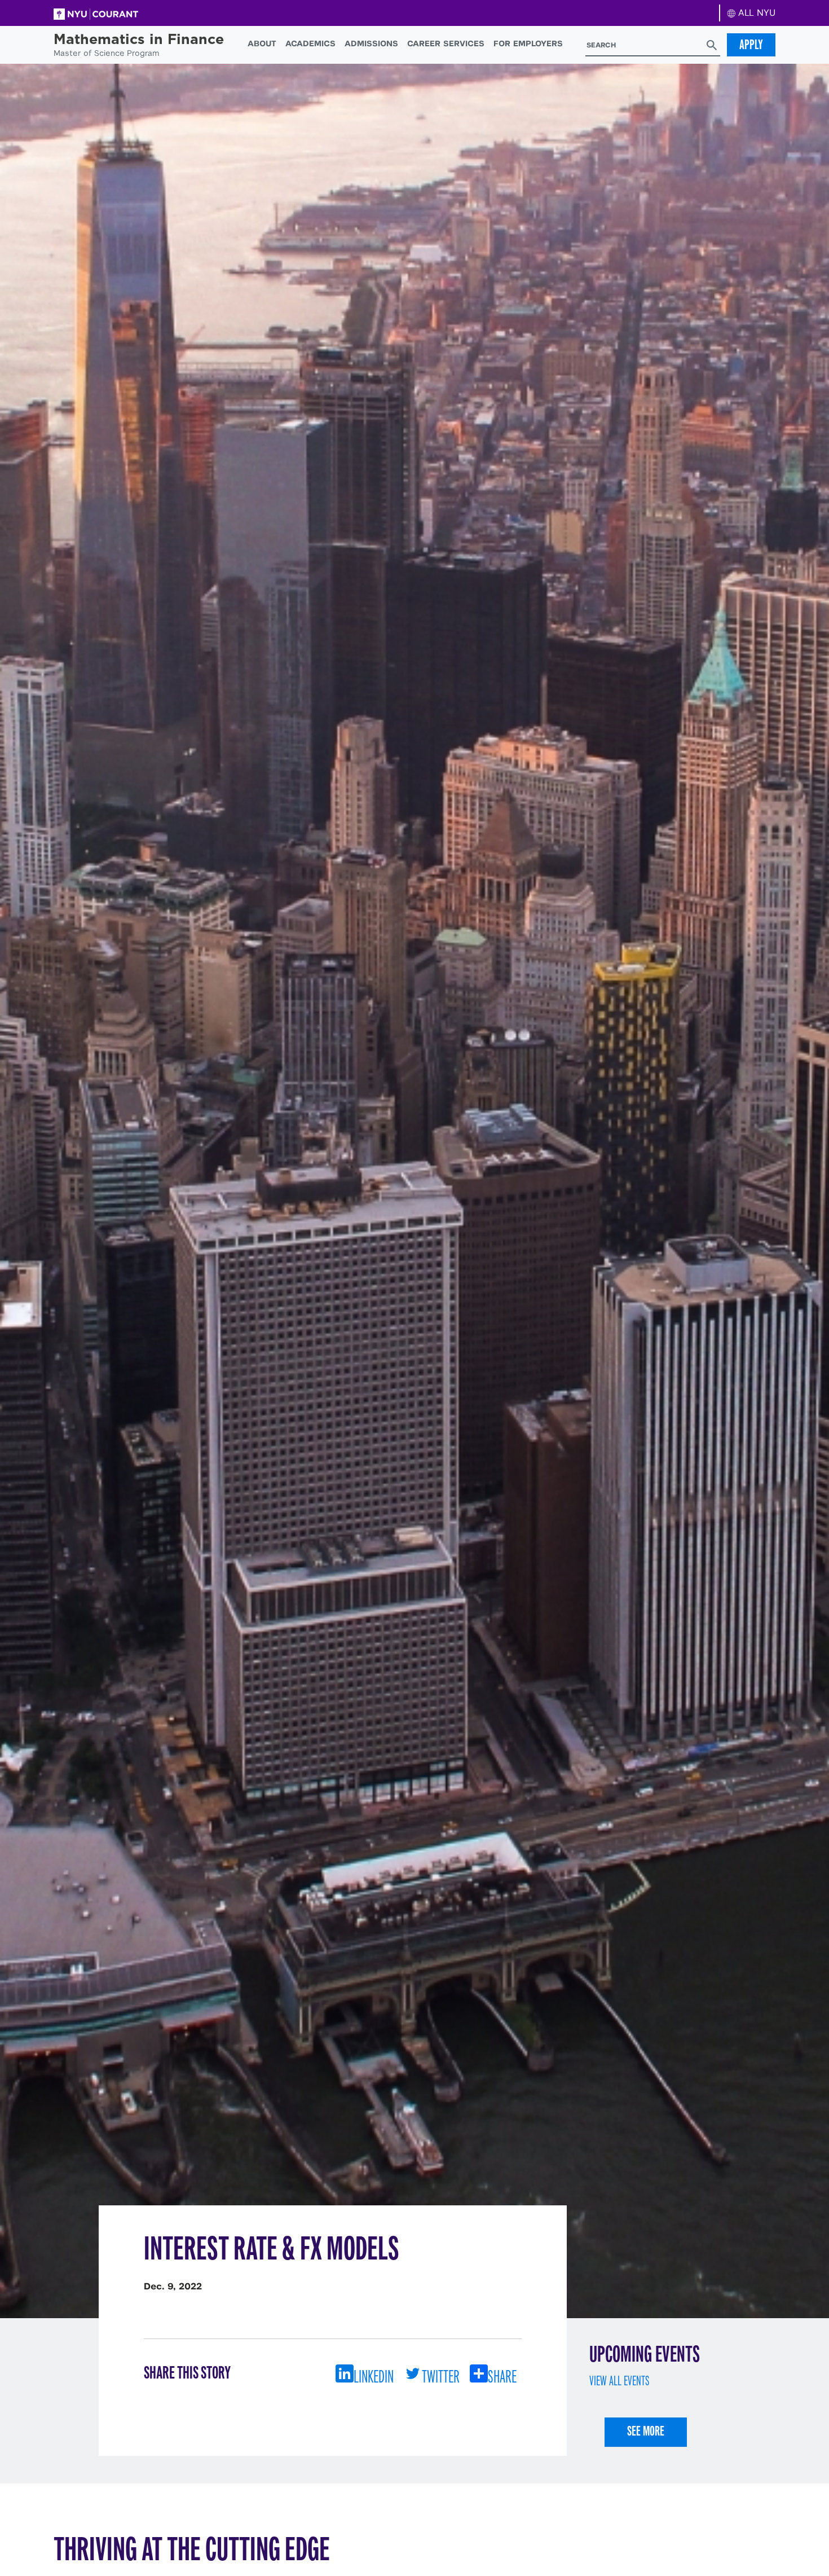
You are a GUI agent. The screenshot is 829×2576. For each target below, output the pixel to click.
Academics (310, 43)
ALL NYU (755, 13)
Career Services (446, 43)
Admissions (371, 43)
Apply (751, 45)
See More (646, 2431)
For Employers (528, 43)
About (262, 43)
